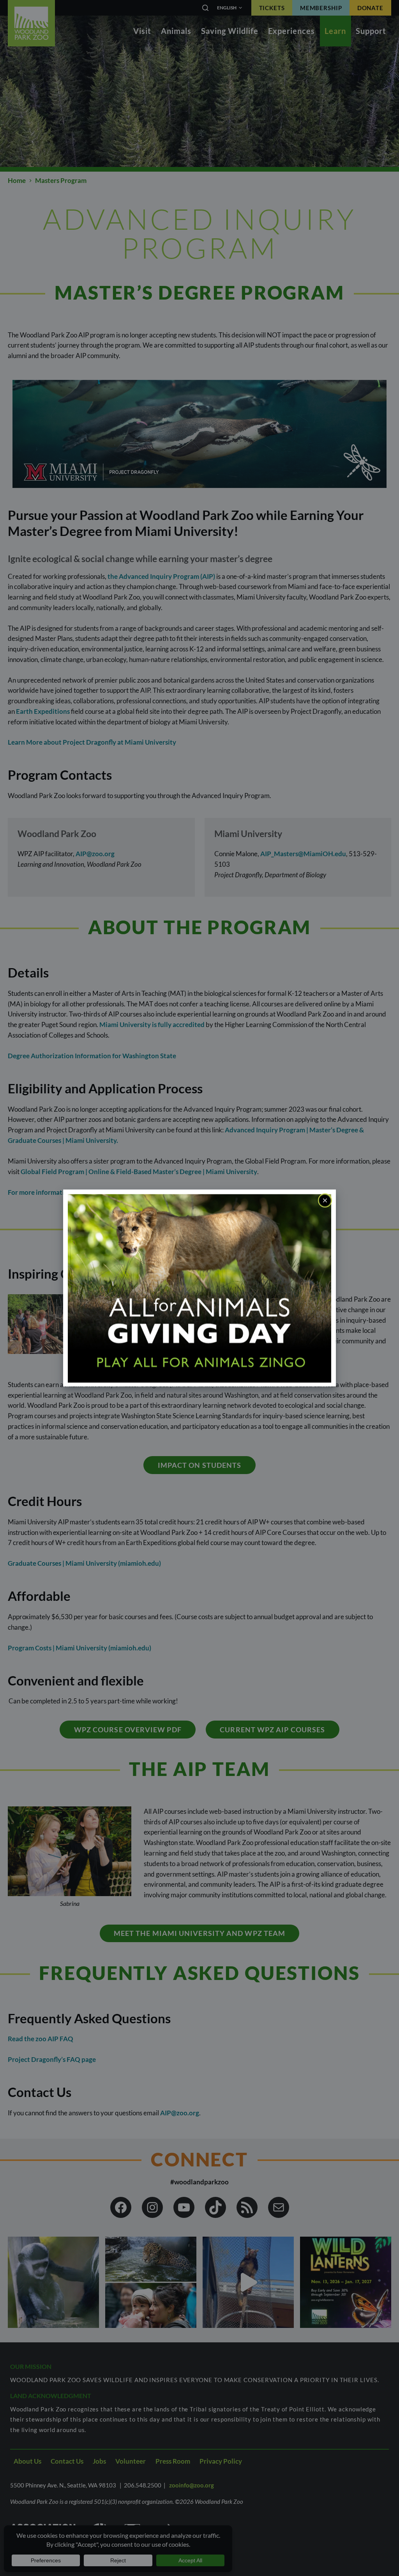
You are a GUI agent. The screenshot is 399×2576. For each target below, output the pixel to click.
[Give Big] (199, 1287)
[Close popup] (325, 1201)
